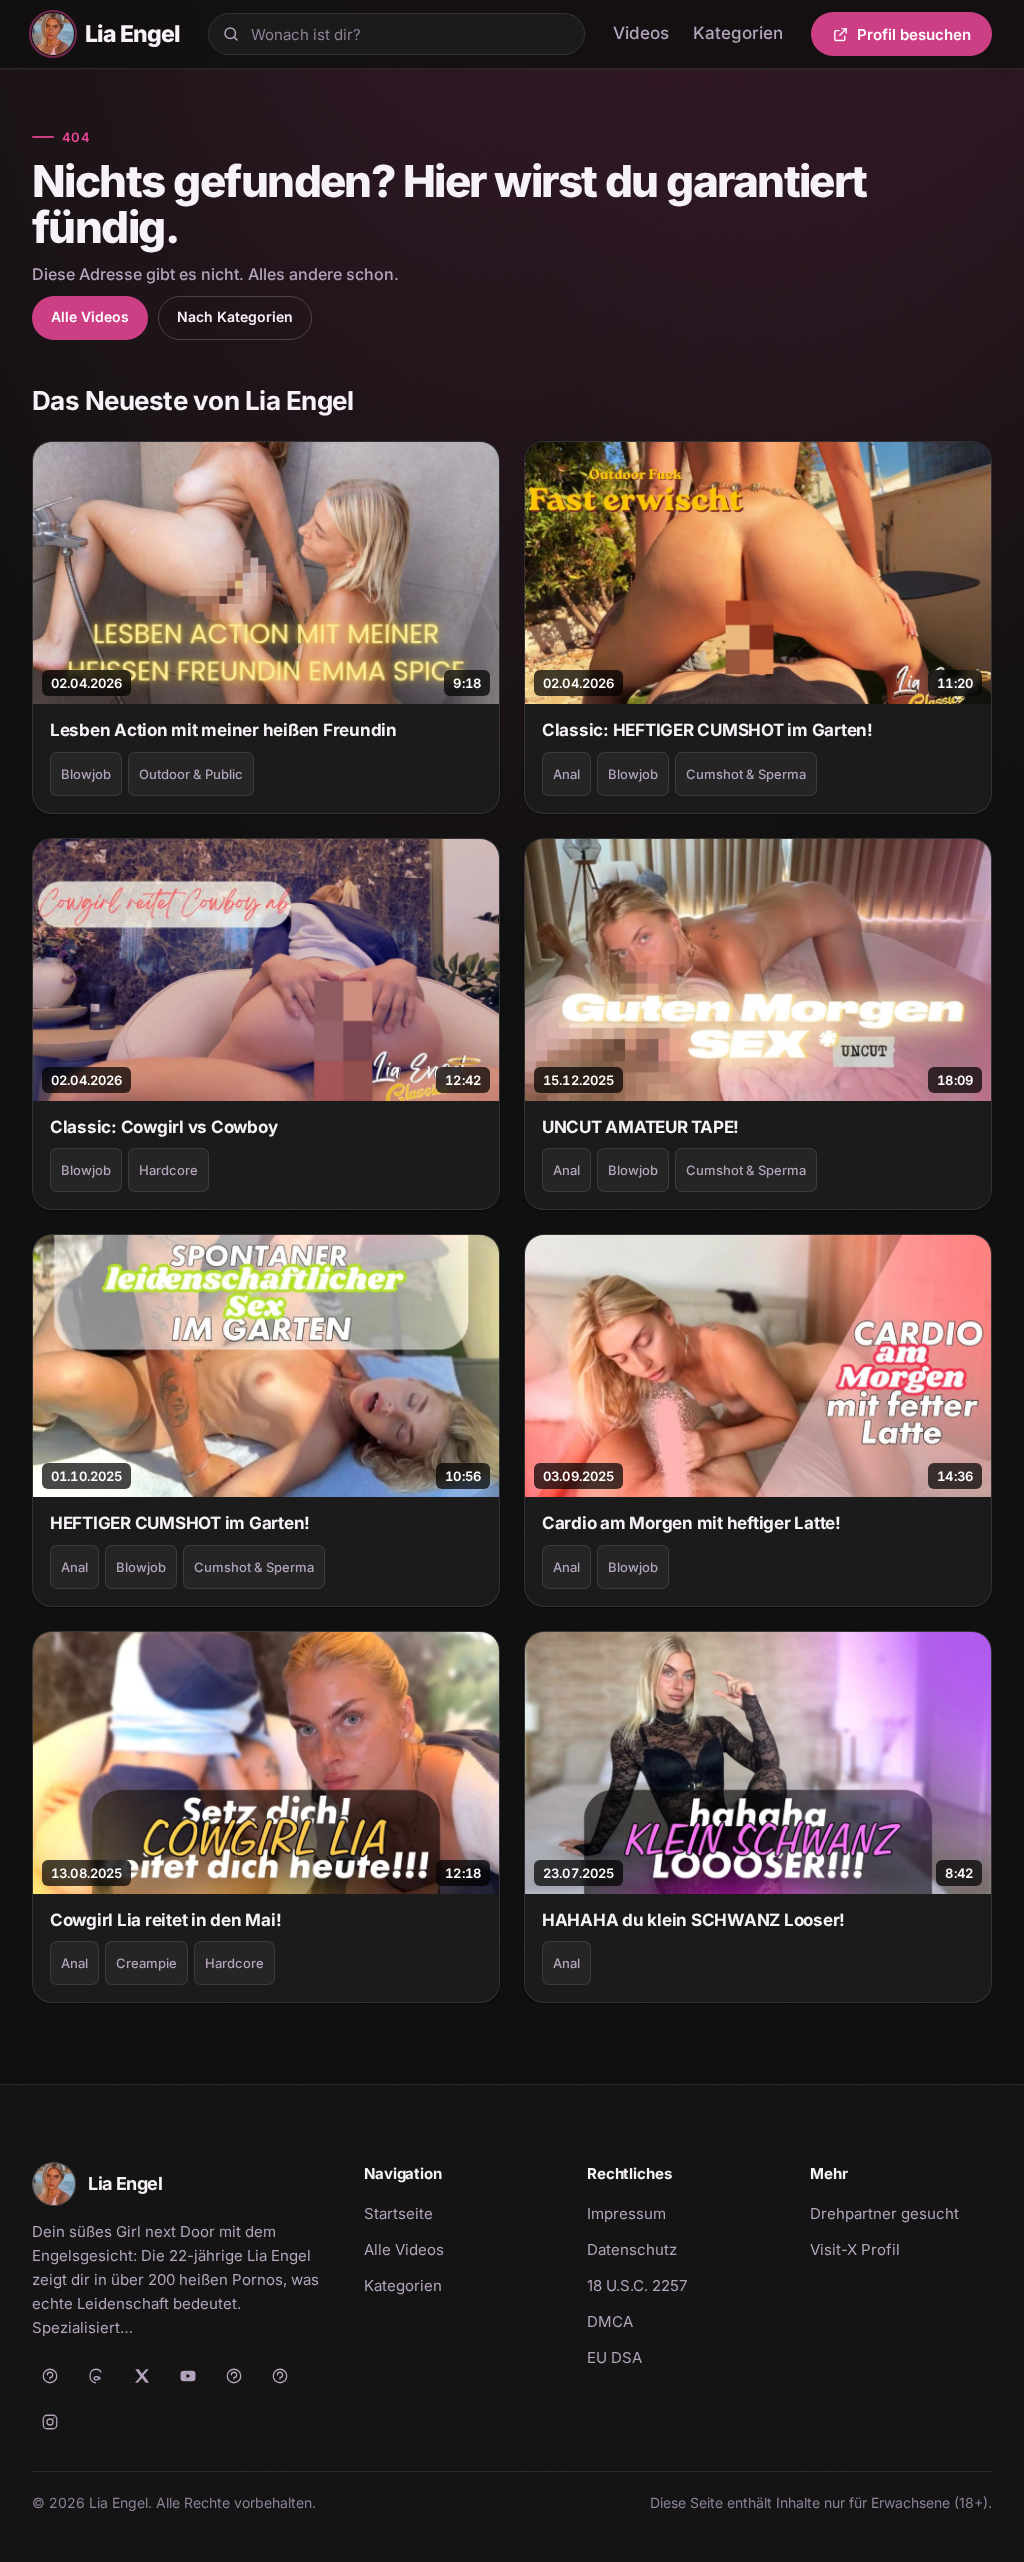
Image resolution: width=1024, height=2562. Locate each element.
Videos (641, 33)
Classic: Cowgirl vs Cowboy (163, 1127)
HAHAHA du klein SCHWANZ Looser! (693, 1920)
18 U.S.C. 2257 (637, 2285)
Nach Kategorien (235, 316)
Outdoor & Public (191, 774)
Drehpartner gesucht (884, 2213)
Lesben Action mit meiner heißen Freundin (223, 730)
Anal (566, 774)
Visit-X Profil (901, 2249)
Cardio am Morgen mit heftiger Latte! (691, 1523)
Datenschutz (632, 2249)
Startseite (398, 2213)
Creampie (146, 1963)
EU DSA (614, 2357)
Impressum (626, 2213)
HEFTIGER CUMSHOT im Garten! (180, 1523)
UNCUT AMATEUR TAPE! (640, 1127)
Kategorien (738, 33)
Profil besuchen (924, 38)
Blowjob (86, 774)
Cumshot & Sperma (746, 774)
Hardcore (168, 1170)
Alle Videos (90, 316)
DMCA (610, 2321)
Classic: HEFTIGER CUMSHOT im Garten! (707, 730)
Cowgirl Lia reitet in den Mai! (165, 1920)
